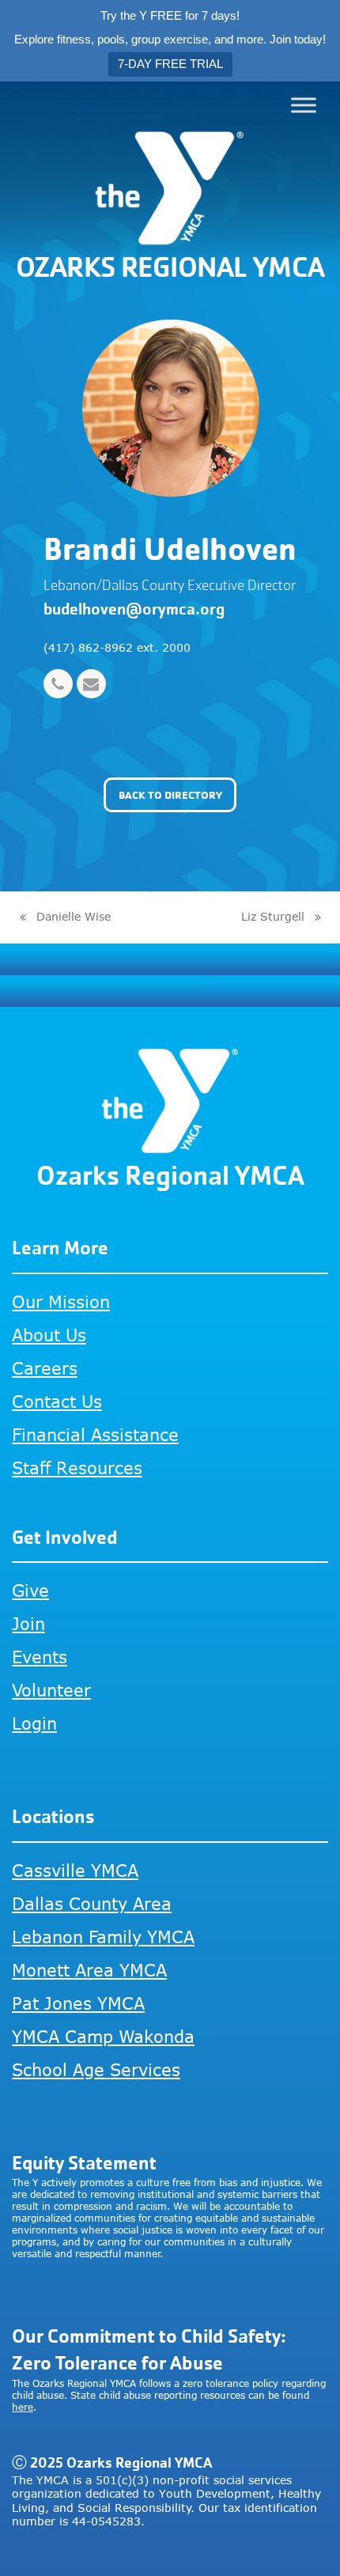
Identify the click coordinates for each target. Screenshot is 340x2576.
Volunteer (51, 1690)
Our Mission (61, 1301)
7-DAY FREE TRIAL (170, 64)
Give (30, 1590)
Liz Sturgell (273, 918)
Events (40, 1657)
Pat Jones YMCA (78, 2003)
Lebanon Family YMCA (103, 1937)
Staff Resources (77, 1468)
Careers (45, 1368)
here (23, 2407)
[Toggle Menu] (304, 105)
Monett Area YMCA (89, 1970)
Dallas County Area (92, 1903)
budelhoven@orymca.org (134, 609)
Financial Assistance (95, 1434)
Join (28, 1623)
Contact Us (57, 1401)
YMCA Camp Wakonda (103, 2036)
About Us (49, 1335)
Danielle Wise (64, 918)
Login (34, 1723)
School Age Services (96, 2069)
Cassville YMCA (75, 1870)
